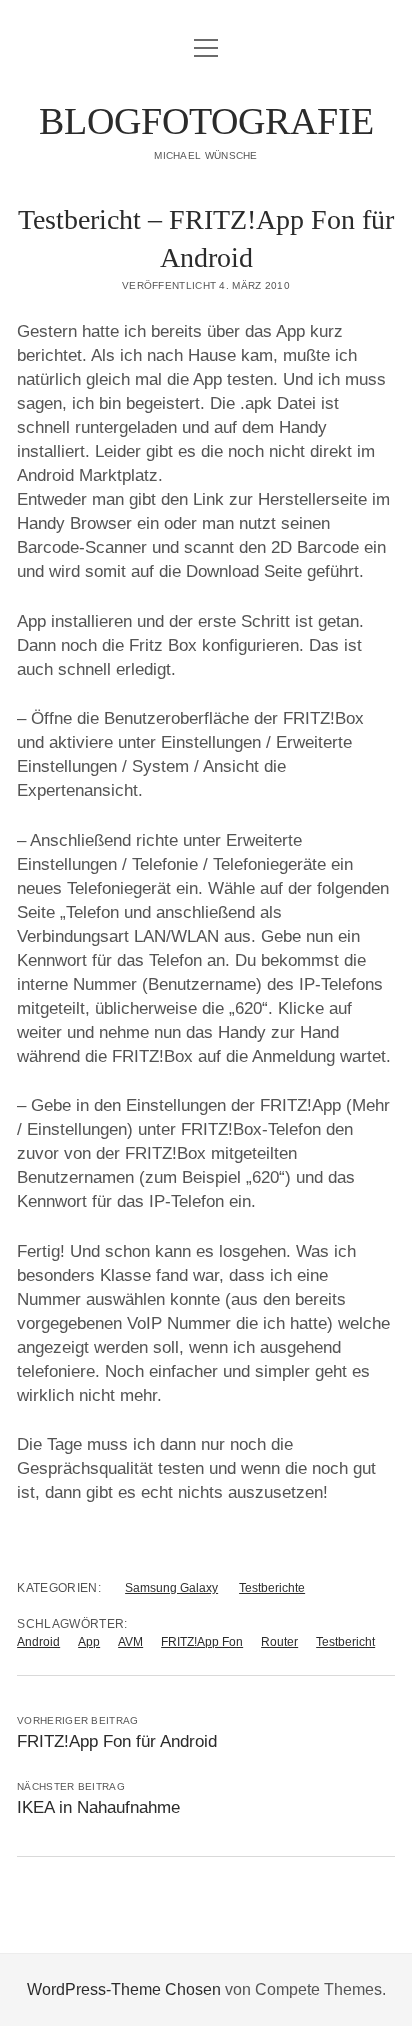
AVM (130, 1642)
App (89, 1642)
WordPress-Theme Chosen (124, 1989)
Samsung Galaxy (171, 1588)
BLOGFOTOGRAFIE (206, 121)
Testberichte (272, 1588)
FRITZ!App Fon (202, 1642)
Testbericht (345, 1642)
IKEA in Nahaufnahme (98, 1807)
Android (38, 1642)
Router (279, 1642)
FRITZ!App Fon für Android (117, 1741)
